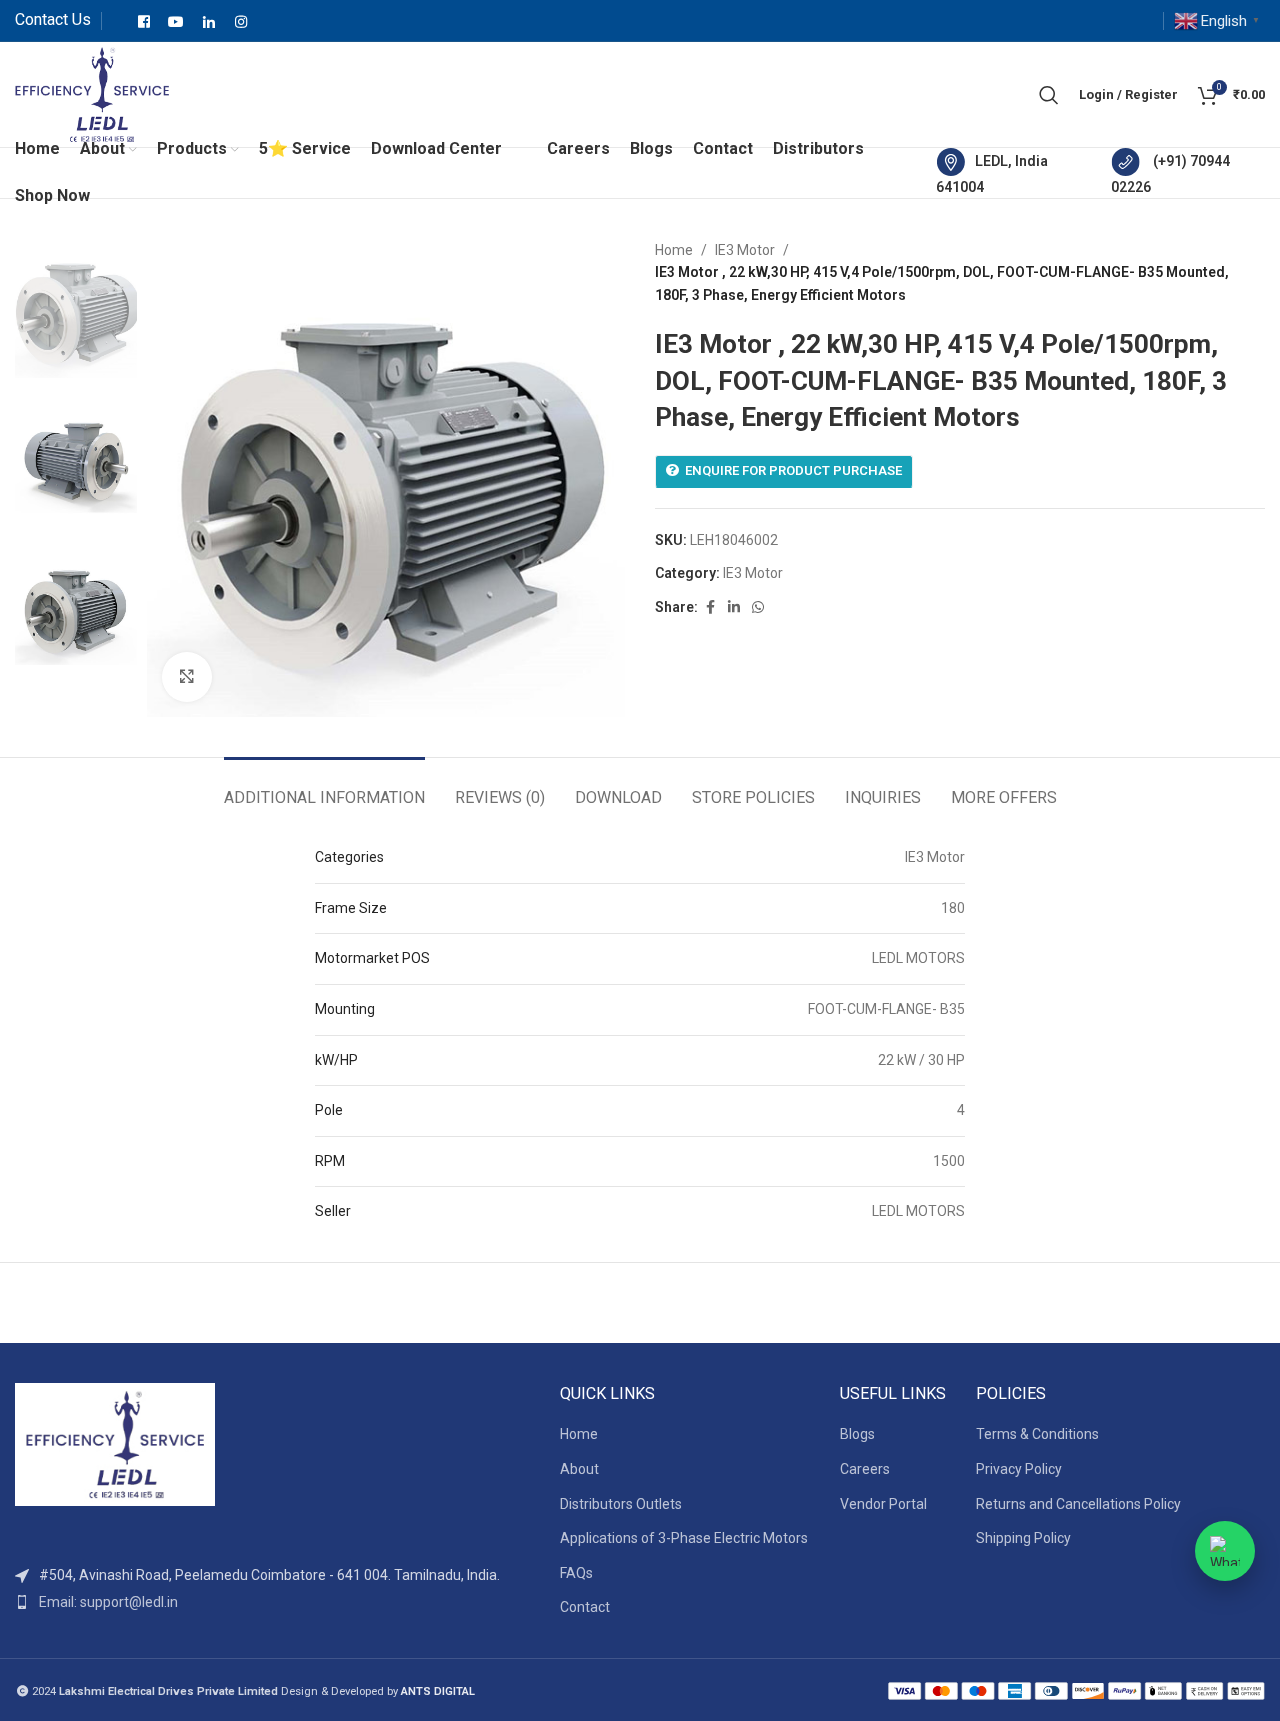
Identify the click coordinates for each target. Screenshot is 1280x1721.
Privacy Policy (1019, 1469)
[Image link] (115, 1443)
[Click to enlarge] (187, 677)
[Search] (1049, 95)
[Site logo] (92, 93)
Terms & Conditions (1037, 1434)
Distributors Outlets (621, 1504)
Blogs (857, 1434)
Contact (585, 1607)
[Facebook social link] (710, 607)
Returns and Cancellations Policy (1078, 1504)
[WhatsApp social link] (758, 607)
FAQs (576, 1573)
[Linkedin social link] (734, 607)
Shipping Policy (1023, 1538)
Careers (865, 1469)
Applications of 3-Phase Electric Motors (684, 1538)
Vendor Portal (883, 1504)
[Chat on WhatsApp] (1225, 1551)
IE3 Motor (745, 250)
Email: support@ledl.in (108, 1602)
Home (674, 250)
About (579, 1469)
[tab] (324, 787)
